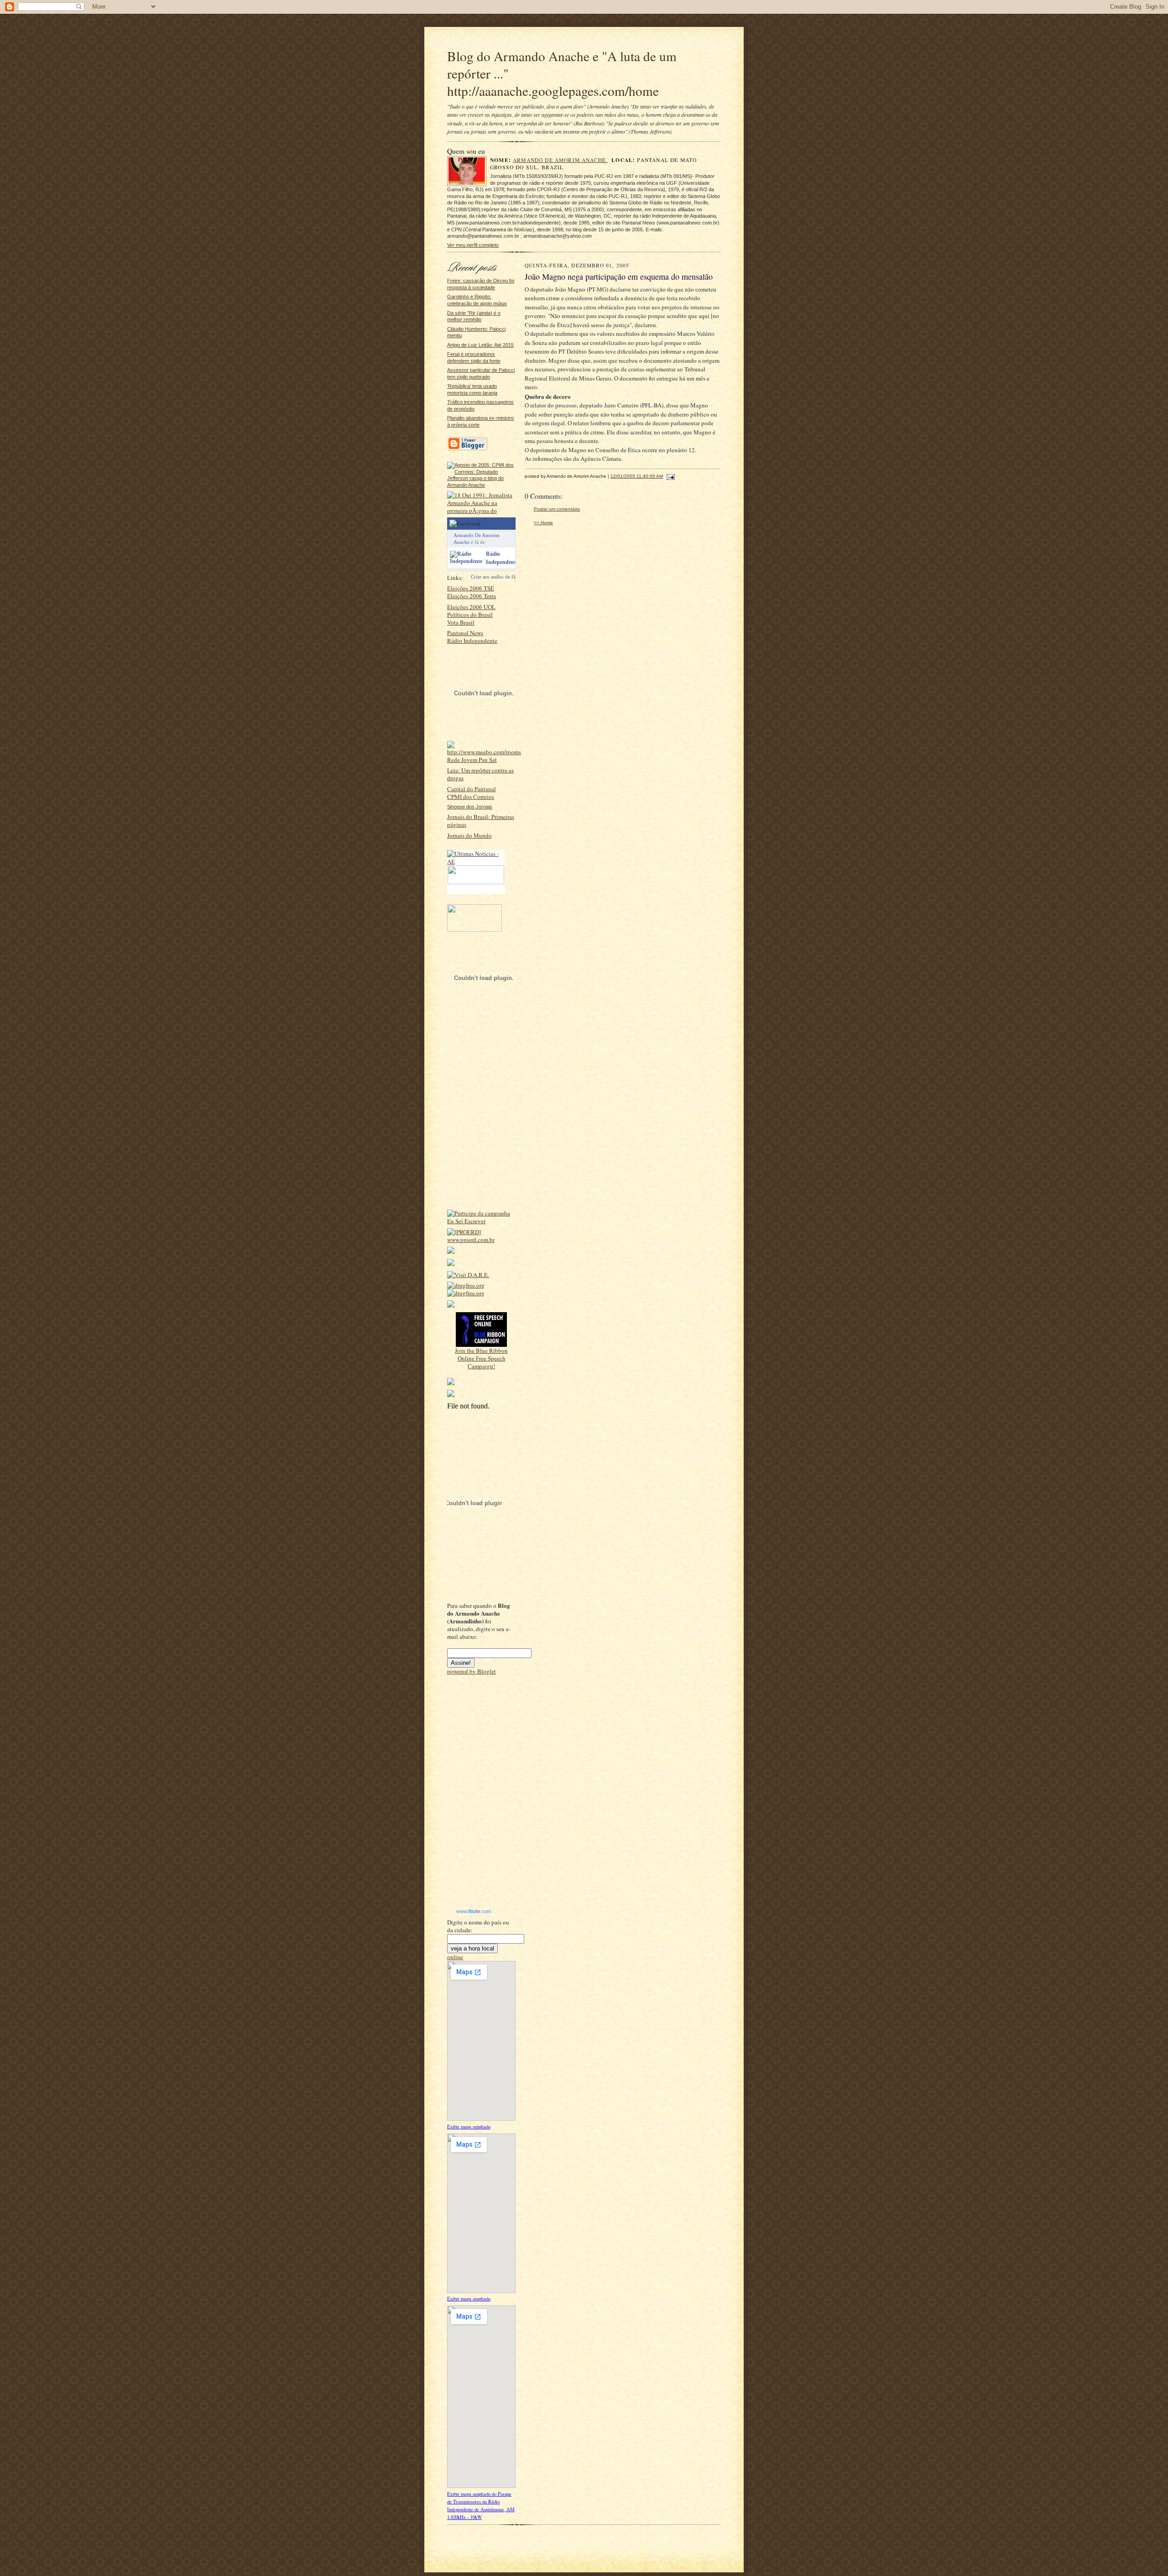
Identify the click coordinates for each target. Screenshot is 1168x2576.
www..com (474, 1911)
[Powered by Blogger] (467, 449)
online (455, 1957)
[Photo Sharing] (481, 485)
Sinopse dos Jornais (470, 807)
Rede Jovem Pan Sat (472, 760)
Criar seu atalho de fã (493, 577)
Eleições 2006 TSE (471, 588)
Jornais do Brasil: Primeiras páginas (481, 821)
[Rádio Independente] (466, 561)
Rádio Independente (472, 641)
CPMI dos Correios (471, 797)
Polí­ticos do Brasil (470, 615)
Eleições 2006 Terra (472, 596)
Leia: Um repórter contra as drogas (480, 774)
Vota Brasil (461, 622)
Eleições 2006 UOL (471, 607)
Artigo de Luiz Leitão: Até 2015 (480, 345)
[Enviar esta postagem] (670, 476)
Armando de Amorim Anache (560, 160)
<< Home (543, 523)
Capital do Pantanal (472, 789)
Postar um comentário (557, 509)
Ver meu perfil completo (473, 245)
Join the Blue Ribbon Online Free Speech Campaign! (481, 1358)
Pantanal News (465, 633)
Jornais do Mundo (469, 835)
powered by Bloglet (472, 1671)
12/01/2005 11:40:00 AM (637, 476)
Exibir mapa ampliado (469, 2127)
